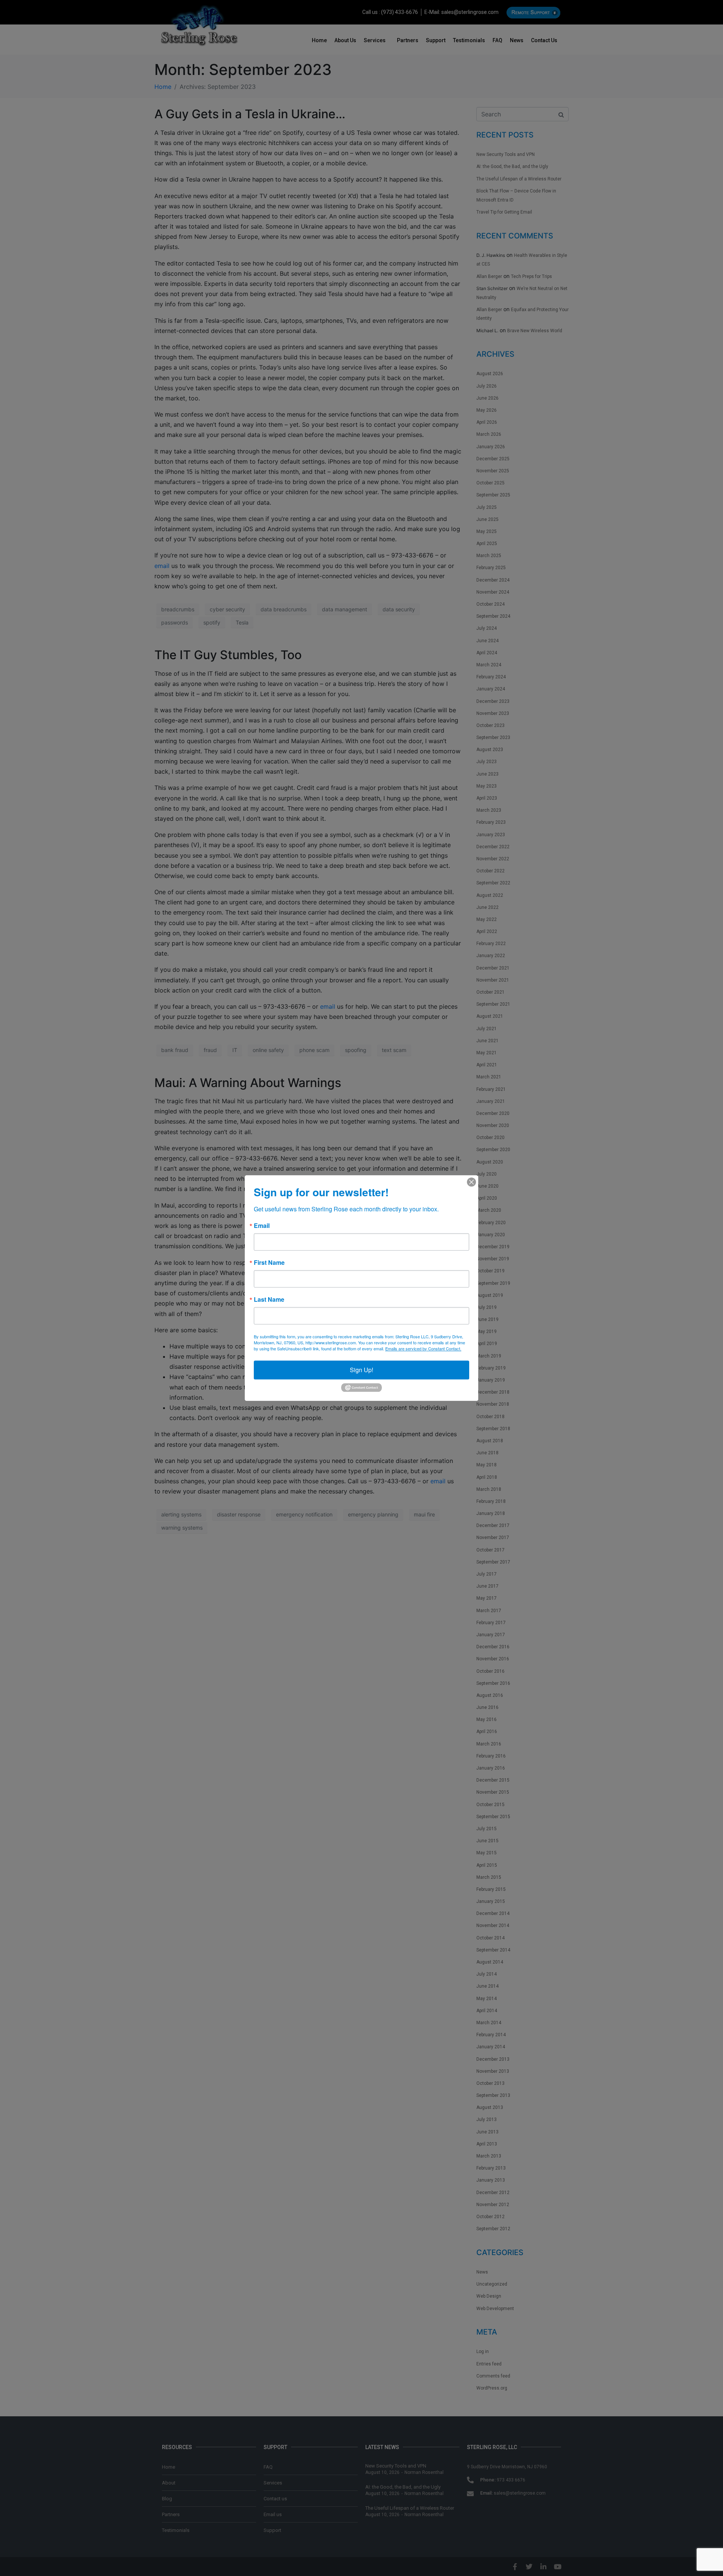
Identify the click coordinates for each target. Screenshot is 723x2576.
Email (262, 1226)
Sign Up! (361, 1370)
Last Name (269, 1299)
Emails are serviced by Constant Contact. (423, 1348)
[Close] (471, 1182)
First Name (269, 1263)
